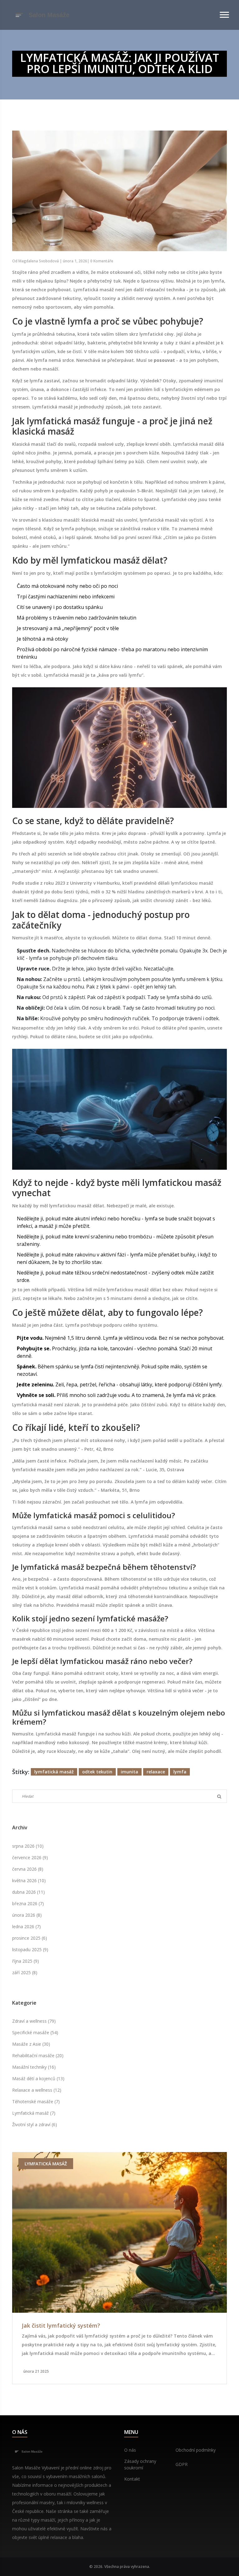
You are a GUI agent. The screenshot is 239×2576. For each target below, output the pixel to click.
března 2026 (28, 1903)
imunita (129, 1772)
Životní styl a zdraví (35, 2124)
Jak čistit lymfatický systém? (61, 2326)
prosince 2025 (30, 1938)
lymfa (180, 1772)
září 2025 (25, 1972)
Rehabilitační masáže (38, 2055)
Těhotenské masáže (36, 2101)
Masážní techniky (34, 2067)
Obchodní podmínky (196, 2450)
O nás (130, 2450)
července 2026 (30, 1857)
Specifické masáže (35, 2032)
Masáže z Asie (31, 2044)
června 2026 (28, 1869)
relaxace (156, 1772)
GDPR (182, 2464)
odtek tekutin (97, 1772)
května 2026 (29, 1880)
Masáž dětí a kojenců (38, 2078)
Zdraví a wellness (34, 2021)
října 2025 (26, 1961)
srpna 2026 (28, 1846)
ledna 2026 (26, 1926)
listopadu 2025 (30, 1949)
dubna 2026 (28, 1892)
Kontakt (132, 2479)
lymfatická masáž (54, 1772)
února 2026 (27, 1915)
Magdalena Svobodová (39, 261)
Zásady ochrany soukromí (140, 2464)
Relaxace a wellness (37, 2090)
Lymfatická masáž (34, 2113)
